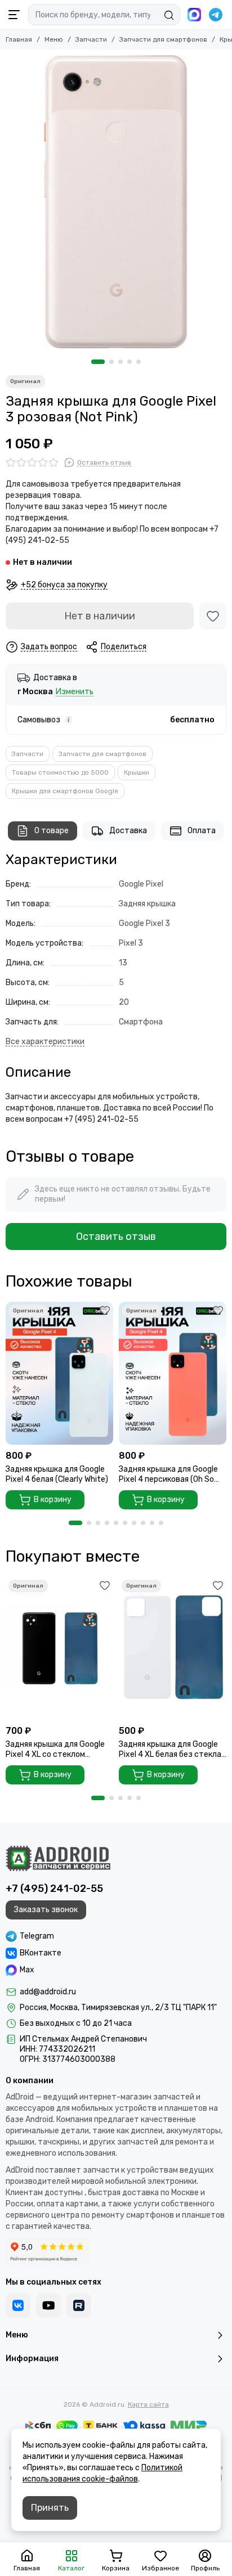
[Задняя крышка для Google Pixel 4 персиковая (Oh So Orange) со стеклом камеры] (173, 1373)
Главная (19, 39)
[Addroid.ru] (58, 1858)
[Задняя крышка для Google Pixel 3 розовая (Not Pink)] (116, 202)
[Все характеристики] (45, 1042)
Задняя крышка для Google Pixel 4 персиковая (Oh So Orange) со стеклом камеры (170, 1474)
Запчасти (91, 39)
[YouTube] (48, 2305)
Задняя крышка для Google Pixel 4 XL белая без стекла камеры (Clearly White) (170, 1750)
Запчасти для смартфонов (163, 39)
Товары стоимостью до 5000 (60, 772)
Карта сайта (148, 2404)
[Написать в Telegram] (216, 15)
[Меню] (14, 15)
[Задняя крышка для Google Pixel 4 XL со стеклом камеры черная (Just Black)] (59, 1648)
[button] (98, 362)
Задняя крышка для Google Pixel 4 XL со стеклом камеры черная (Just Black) (57, 1750)
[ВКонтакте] (18, 2305)
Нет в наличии (100, 616)
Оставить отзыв (116, 1237)
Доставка (128, 831)
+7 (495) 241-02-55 (54, 1889)
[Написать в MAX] (194, 15)
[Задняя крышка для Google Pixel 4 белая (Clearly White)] (59, 1373)
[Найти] (169, 15)
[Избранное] (213, 616)
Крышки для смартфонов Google (65, 791)
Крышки (137, 772)
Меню (54, 39)
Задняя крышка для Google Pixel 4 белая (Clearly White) (57, 1474)
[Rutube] (79, 2305)
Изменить (75, 692)
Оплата (202, 831)
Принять (50, 2508)
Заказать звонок (46, 1910)
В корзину (53, 1500)
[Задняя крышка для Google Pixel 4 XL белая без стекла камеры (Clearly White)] (173, 1648)
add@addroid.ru (48, 1992)
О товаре (52, 831)
